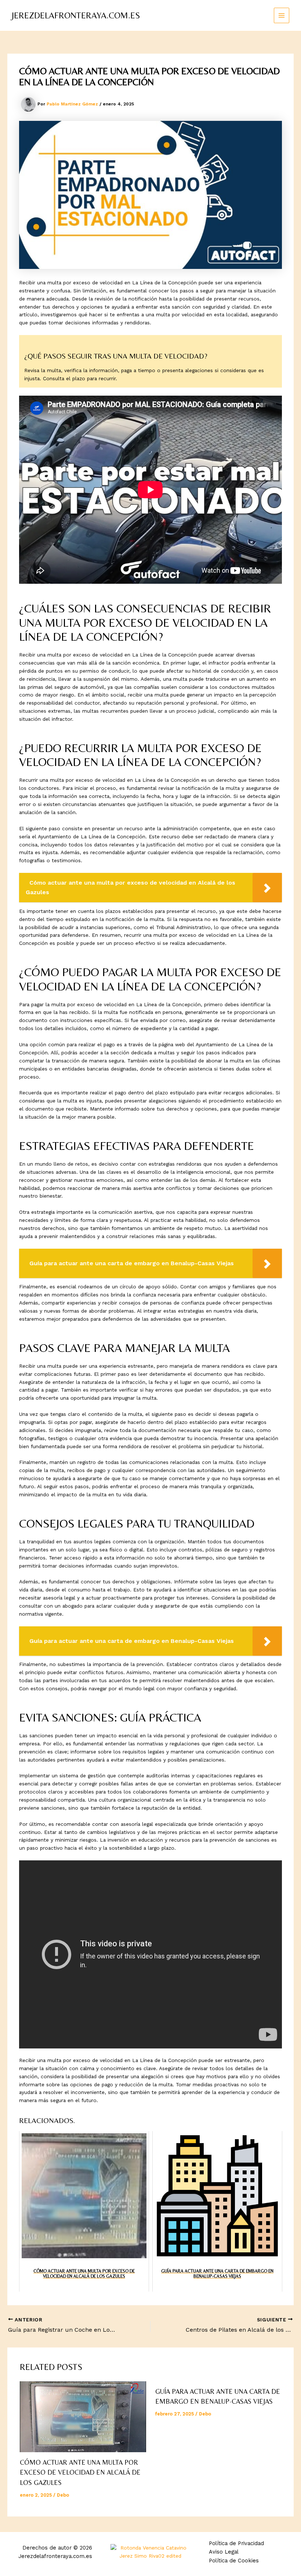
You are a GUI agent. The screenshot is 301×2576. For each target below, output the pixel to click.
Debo (63, 2495)
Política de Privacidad (236, 2543)
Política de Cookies (234, 2561)
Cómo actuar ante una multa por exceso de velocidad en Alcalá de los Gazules (80, 2472)
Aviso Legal (224, 2552)
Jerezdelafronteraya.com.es (76, 15)
